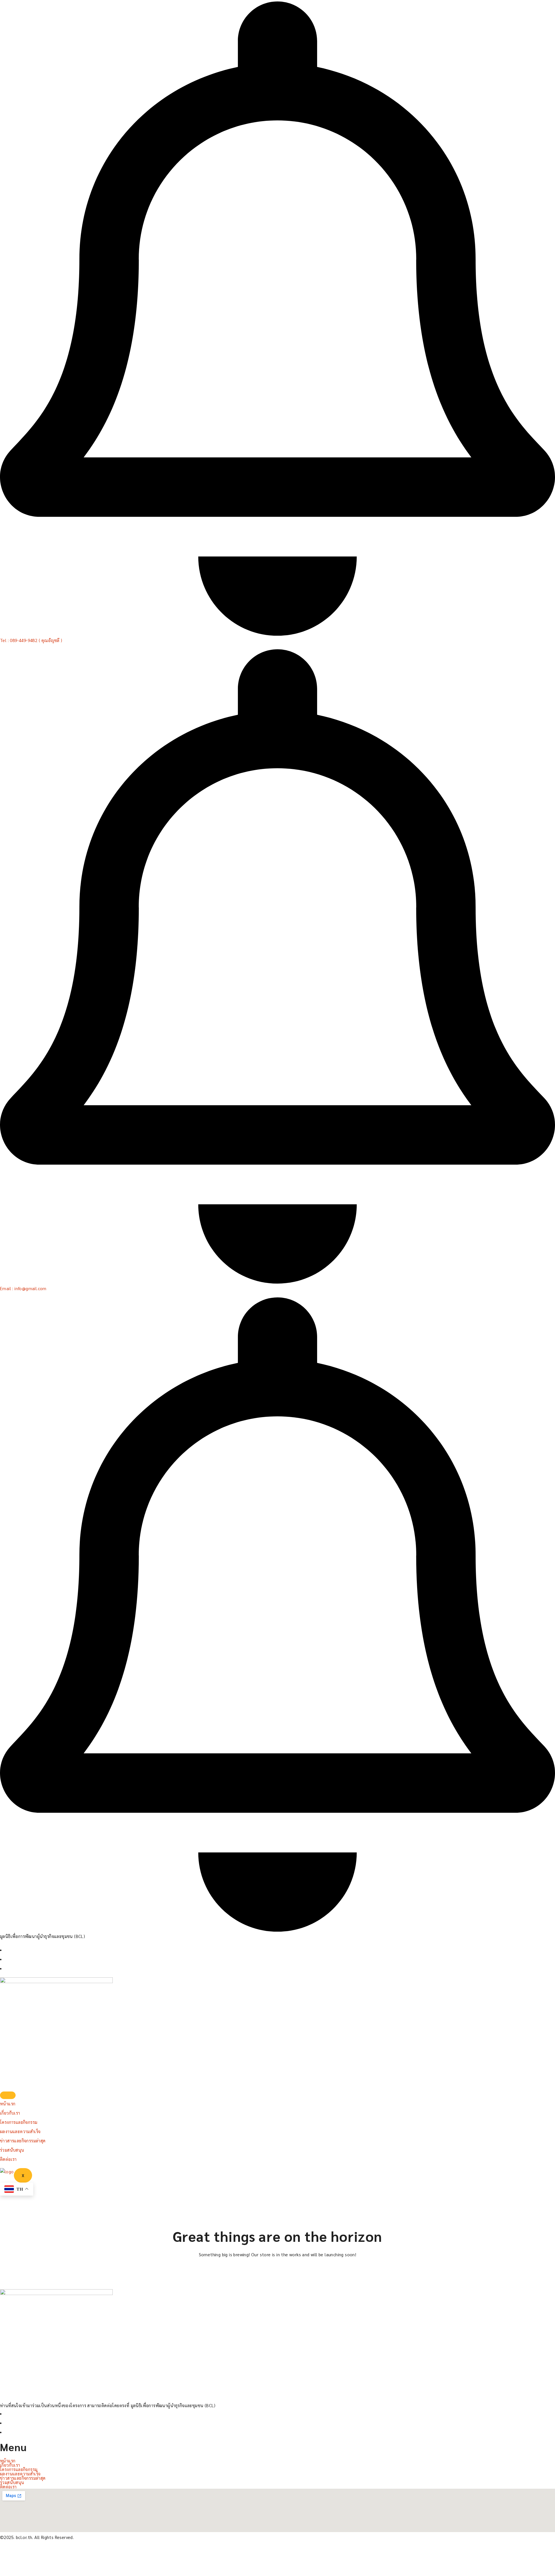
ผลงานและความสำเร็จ (20, 2131)
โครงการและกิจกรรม (19, 2122)
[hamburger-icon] (8, 2095)
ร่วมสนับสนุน (12, 2150)
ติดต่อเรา (8, 2159)
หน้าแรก (8, 2103)
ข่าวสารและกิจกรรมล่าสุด (23, 2140)
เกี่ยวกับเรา (10, 2113)
